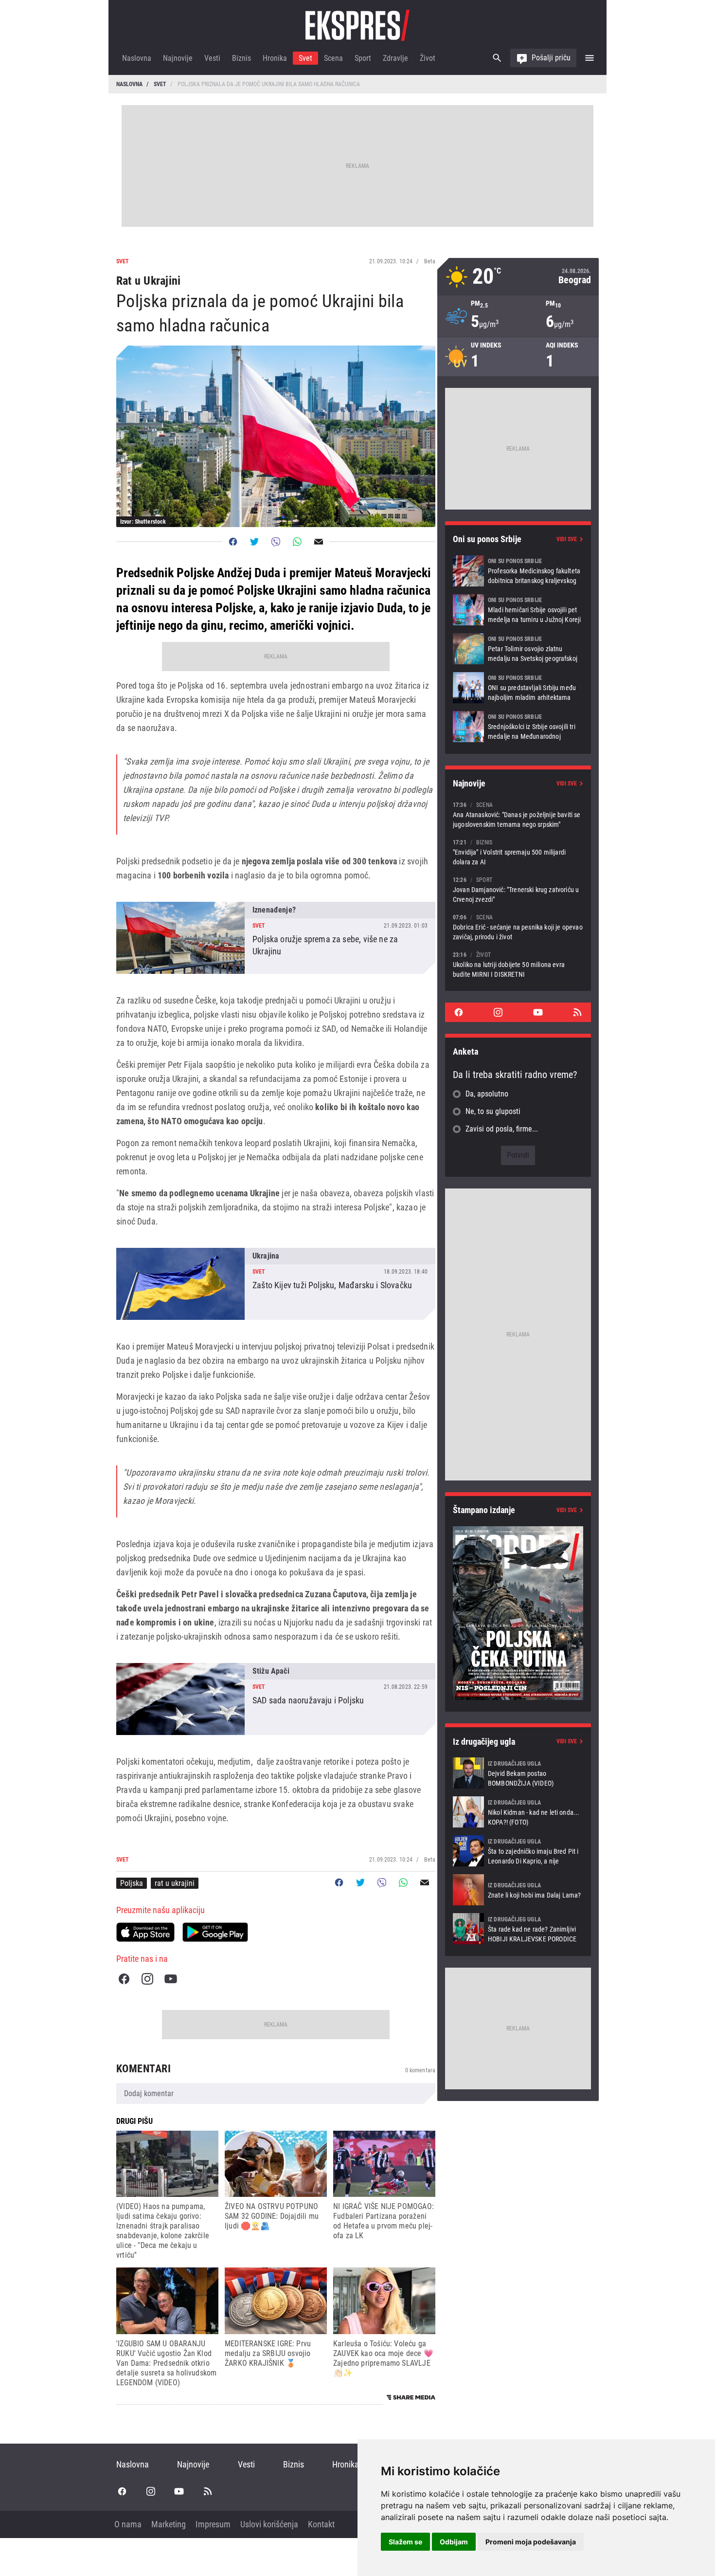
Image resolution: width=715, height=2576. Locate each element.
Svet (305, 58)
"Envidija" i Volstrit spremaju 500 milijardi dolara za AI (518, 852)
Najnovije (178, 58)
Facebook (124, 1979)
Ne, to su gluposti (493, 1111)
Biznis (241, 58)
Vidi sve (567, 539)
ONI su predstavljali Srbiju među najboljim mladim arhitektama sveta (518, 688)
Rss (577, 1012)
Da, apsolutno (487, 1094)
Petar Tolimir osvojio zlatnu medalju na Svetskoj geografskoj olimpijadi (518, 649)
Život (428, 58)
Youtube (171, 1979)
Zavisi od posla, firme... (502, 1129)
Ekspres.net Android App (215, 1932)
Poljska (132, 1883)
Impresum (213, 2524)
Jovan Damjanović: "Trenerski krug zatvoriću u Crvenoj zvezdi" (518, 889)
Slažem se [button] (405, 2542)
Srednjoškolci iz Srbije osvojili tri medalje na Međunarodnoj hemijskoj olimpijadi (518, 727)
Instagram (147, 1979)
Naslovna (137, 58)
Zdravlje (395, 58)
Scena (333, 58)
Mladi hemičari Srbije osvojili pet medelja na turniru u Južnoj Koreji (518, 610)
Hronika (275, 58)
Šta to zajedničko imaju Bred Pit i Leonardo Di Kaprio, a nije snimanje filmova (518, 1851)
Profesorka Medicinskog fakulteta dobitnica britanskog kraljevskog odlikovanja (518, 571)
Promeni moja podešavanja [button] (531, 2542)
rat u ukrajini (175, 1883)
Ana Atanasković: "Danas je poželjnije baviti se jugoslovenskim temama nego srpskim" (518, 814)
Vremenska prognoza (518, 277)
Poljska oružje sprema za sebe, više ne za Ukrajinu (276, 938)
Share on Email (319, 542)
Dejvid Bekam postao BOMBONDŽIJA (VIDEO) (518, 1773)
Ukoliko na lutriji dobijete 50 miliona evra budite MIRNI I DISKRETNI (518, 964)
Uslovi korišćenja (269, 2524)
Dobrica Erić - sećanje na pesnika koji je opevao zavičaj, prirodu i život (518, 927)
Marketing (169, 2524)
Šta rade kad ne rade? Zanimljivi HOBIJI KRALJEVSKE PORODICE (518, 1929)
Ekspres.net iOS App (145, 1932)
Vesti (212, 58)
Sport (363, 58)
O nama (128, 2524)
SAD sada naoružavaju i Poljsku (276, 1699)
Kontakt (321, 2524)
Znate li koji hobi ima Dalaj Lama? (518, 1890)
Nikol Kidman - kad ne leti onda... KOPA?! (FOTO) (518, 1812)
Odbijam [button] (454, 2542)
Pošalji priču (551, 58)
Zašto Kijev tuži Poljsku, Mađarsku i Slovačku (276, 1284)
